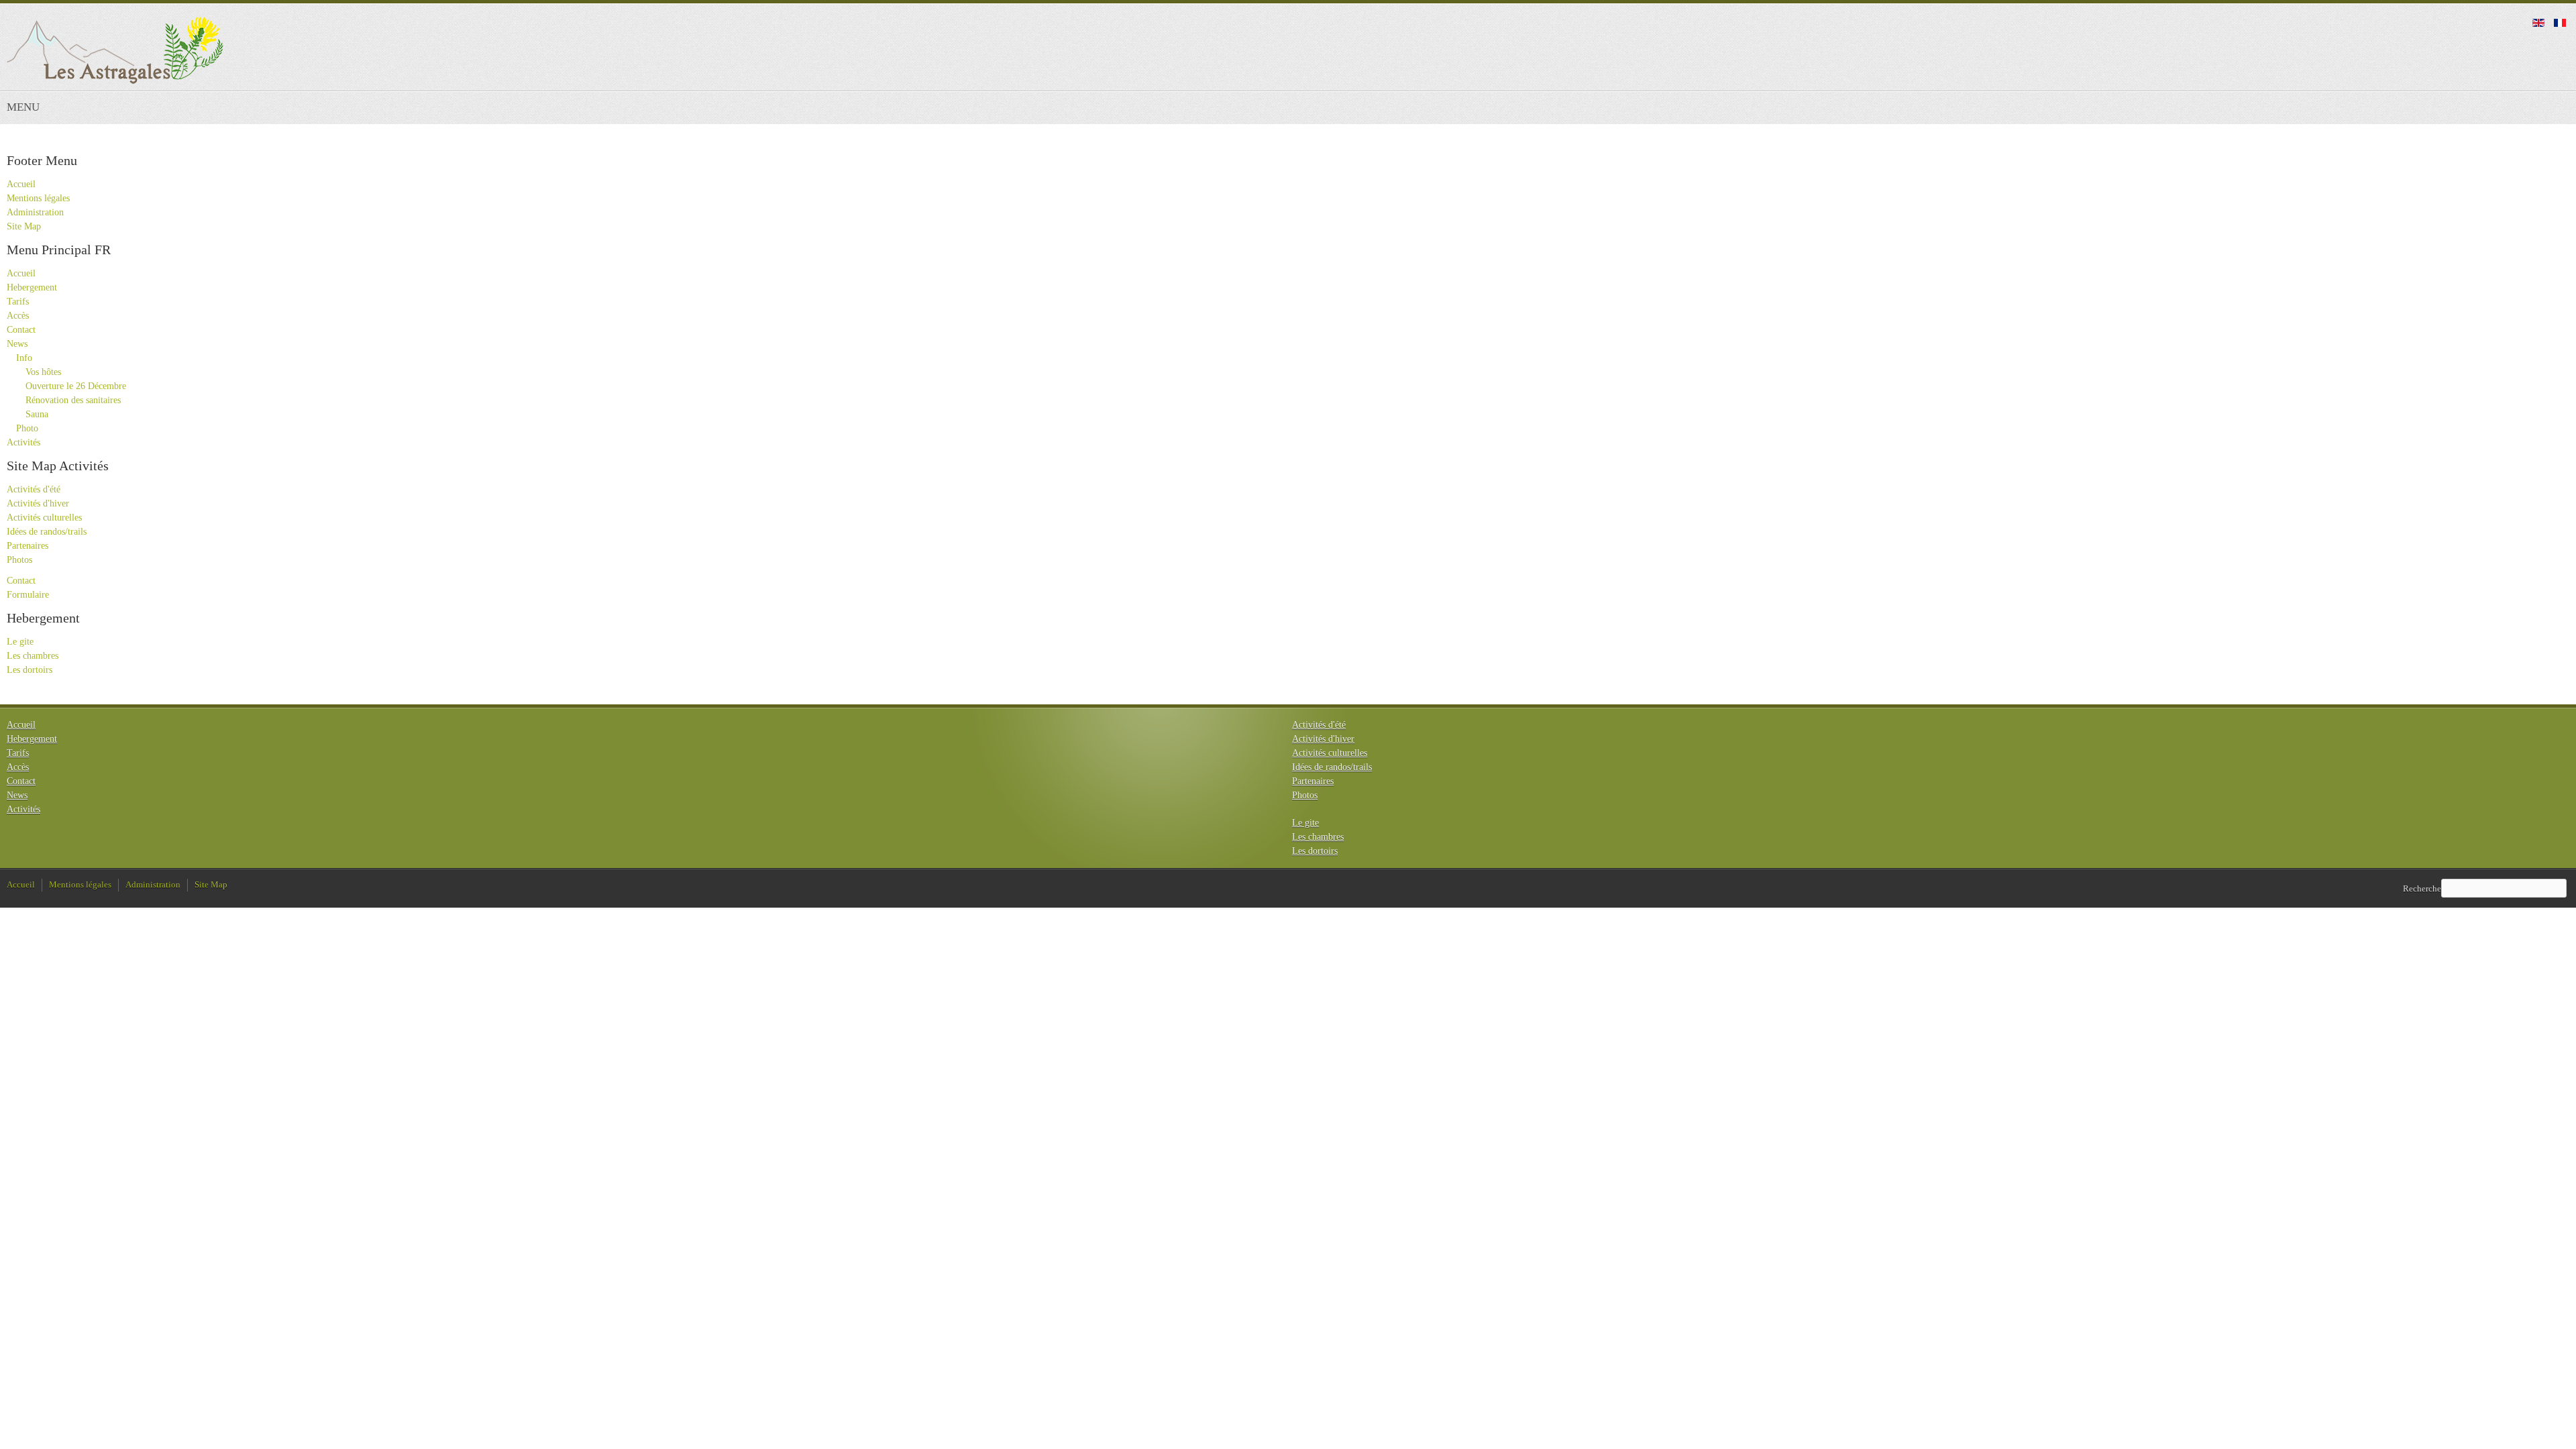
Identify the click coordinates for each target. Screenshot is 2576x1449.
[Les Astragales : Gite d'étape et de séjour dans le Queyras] (115, 50)
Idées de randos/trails (47, 532)
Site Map (24, 226)
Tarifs (18, 302)
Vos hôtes (43, 372)
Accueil (21, 184)
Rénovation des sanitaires (73, 400)
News (17, 344)
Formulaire (28, 595)
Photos (19, 560)
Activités (23, 442)
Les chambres (33, 656)
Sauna (37, 414)
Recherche (2422, 888)
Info (24, 358)
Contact (21, 330)
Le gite (20, 642)
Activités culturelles (44, 518)
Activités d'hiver (38, 503)
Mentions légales (38, 198)
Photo (27, 428)
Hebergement (32, 287)
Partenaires (28, 546)
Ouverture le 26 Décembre (76, 386)
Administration (35, 212)
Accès (18, 316)
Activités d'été (34, 489)
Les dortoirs (30, 670)
